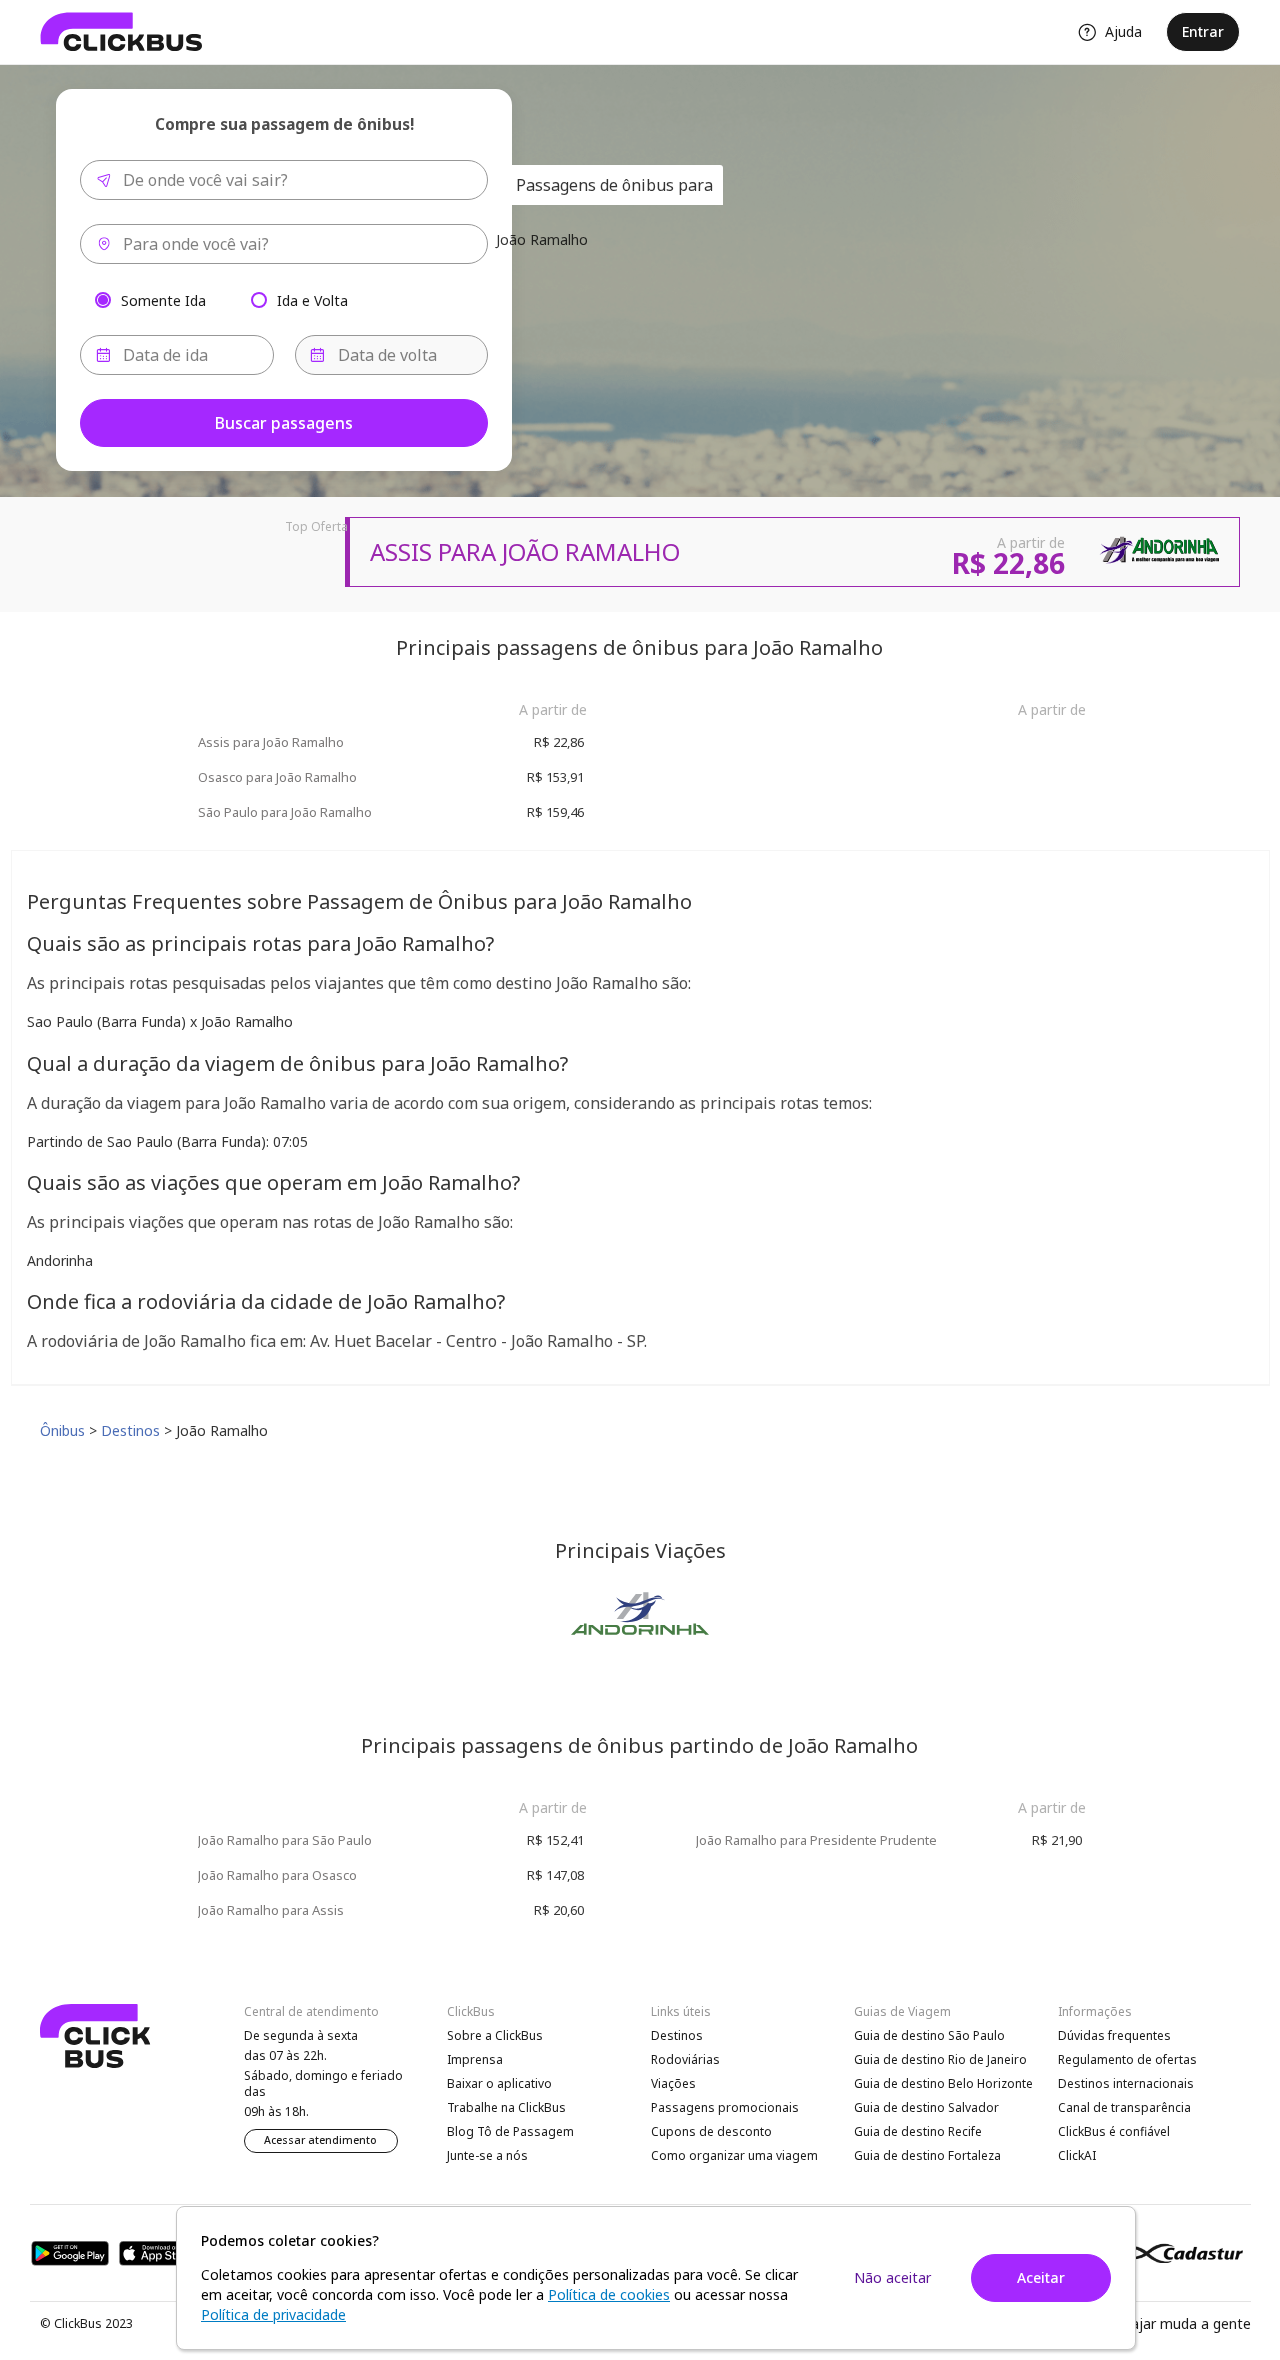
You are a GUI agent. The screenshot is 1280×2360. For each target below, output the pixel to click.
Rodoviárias (685, 2059)
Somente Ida (163, 299)
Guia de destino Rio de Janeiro (940, 2059)
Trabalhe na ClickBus (506, 2107)
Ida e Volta (312, 299)
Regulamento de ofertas (1127, 2059)
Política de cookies (609, 2294)
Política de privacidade (273, 2314)
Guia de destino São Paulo (929, 2035)
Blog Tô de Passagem (510, 2131)
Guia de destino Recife (918, 2131)
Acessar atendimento (320, 2140)
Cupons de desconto (711, 2131)
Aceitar (1041, 2277)
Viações (673, 2083)
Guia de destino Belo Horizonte (943, 2083)
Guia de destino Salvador (926, 2107)
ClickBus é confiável (1114, 2131)
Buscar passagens (284, 423)
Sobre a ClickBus (495, 2035)
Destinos (677, 2035)
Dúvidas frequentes (1114, 2035)
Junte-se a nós (487, 2155)
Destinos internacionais (1126, 2083)
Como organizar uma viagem (734, 2155)
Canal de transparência (1124, 2107)
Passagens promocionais (725, 2107)
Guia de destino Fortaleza (927, 2155)
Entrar (1203, 31)
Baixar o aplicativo (499, 2083)
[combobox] (284, 180)
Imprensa (475, 2059)
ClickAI (1077, 2155)
